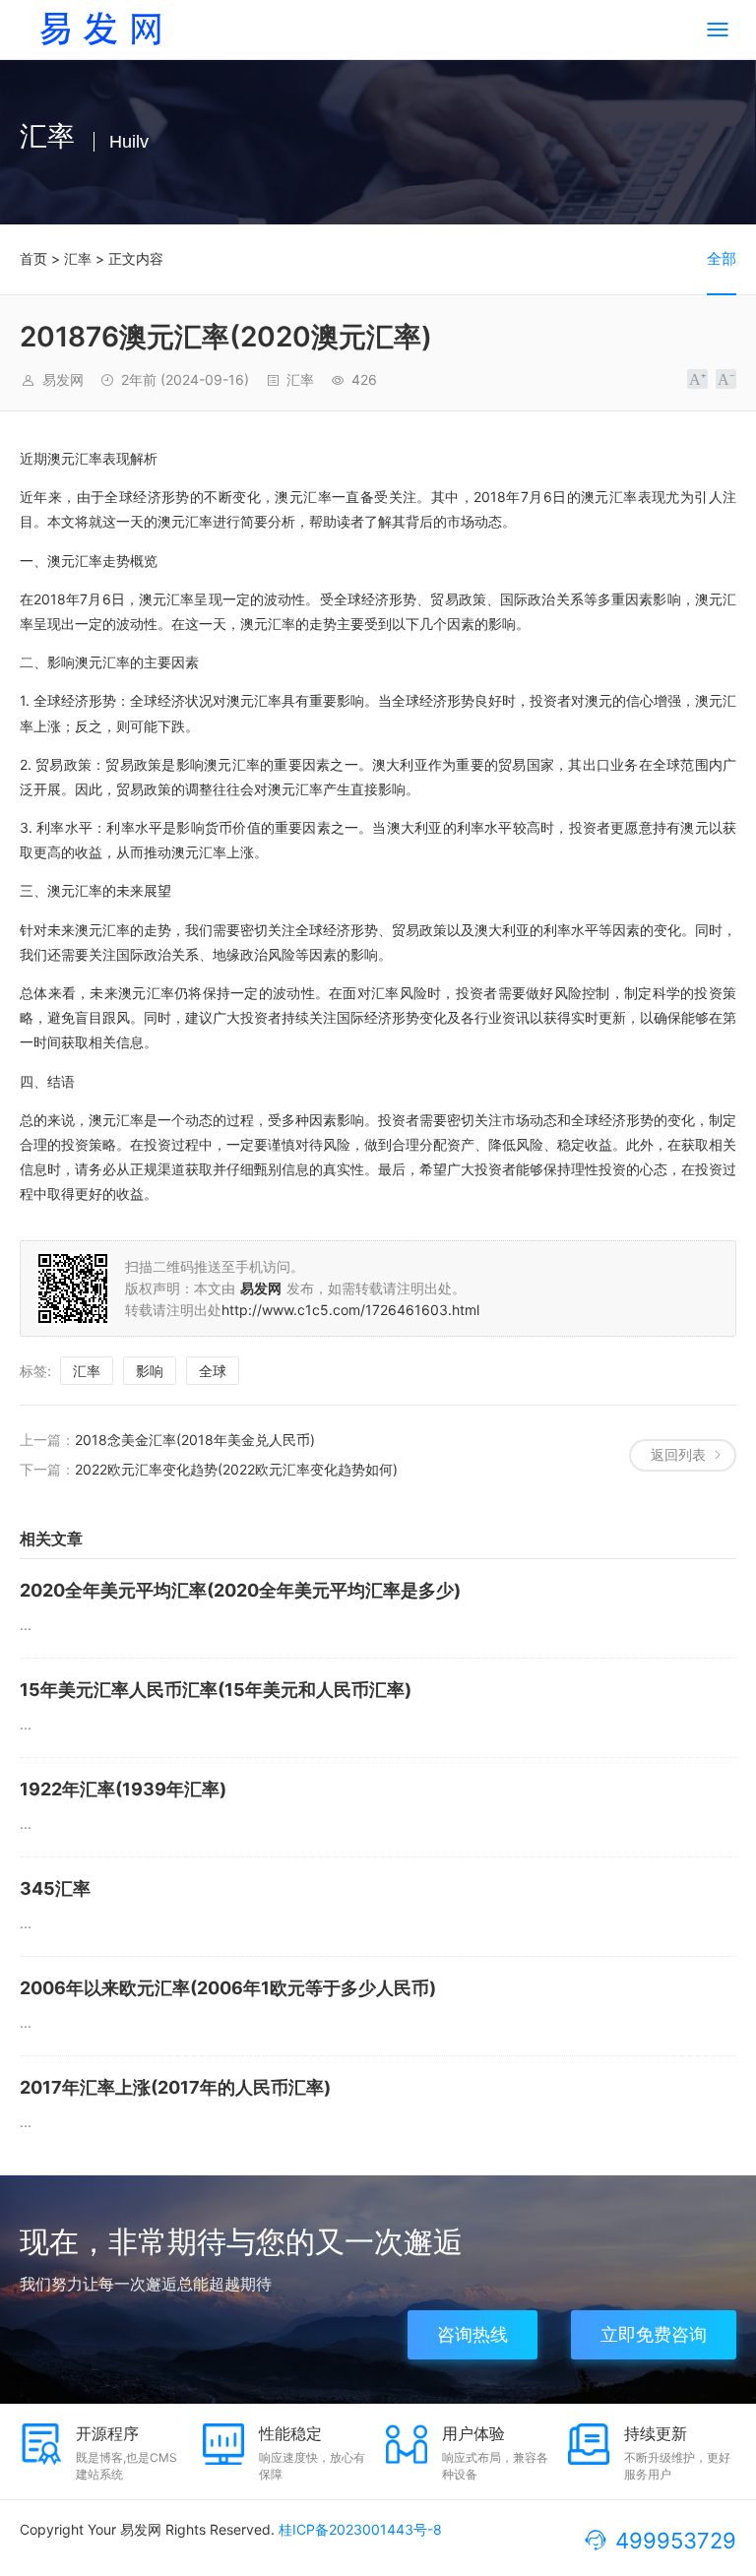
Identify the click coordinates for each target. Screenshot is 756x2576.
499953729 (676, 2541)
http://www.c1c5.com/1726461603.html (350, 1310)
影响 (150, 1371)
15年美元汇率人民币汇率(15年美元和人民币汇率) (216, 1690)
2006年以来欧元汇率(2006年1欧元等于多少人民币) (228, 1988)
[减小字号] (726, 379)
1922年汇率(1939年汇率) (123, 1789)
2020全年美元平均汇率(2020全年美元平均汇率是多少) (240, 1590)
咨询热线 (472, 2334)
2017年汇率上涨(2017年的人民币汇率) (175, 2087)
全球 (213, 1371)
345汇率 (55, 1888)
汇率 (78, 258)
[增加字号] (697, 379)
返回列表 (678, 1454)
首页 (33, 258)
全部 (722, 258)
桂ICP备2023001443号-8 (360, 2529)
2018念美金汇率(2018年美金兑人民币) (195, 1440)
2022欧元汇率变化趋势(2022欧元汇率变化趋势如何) (236, 1469)
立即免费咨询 (654, 2334)
